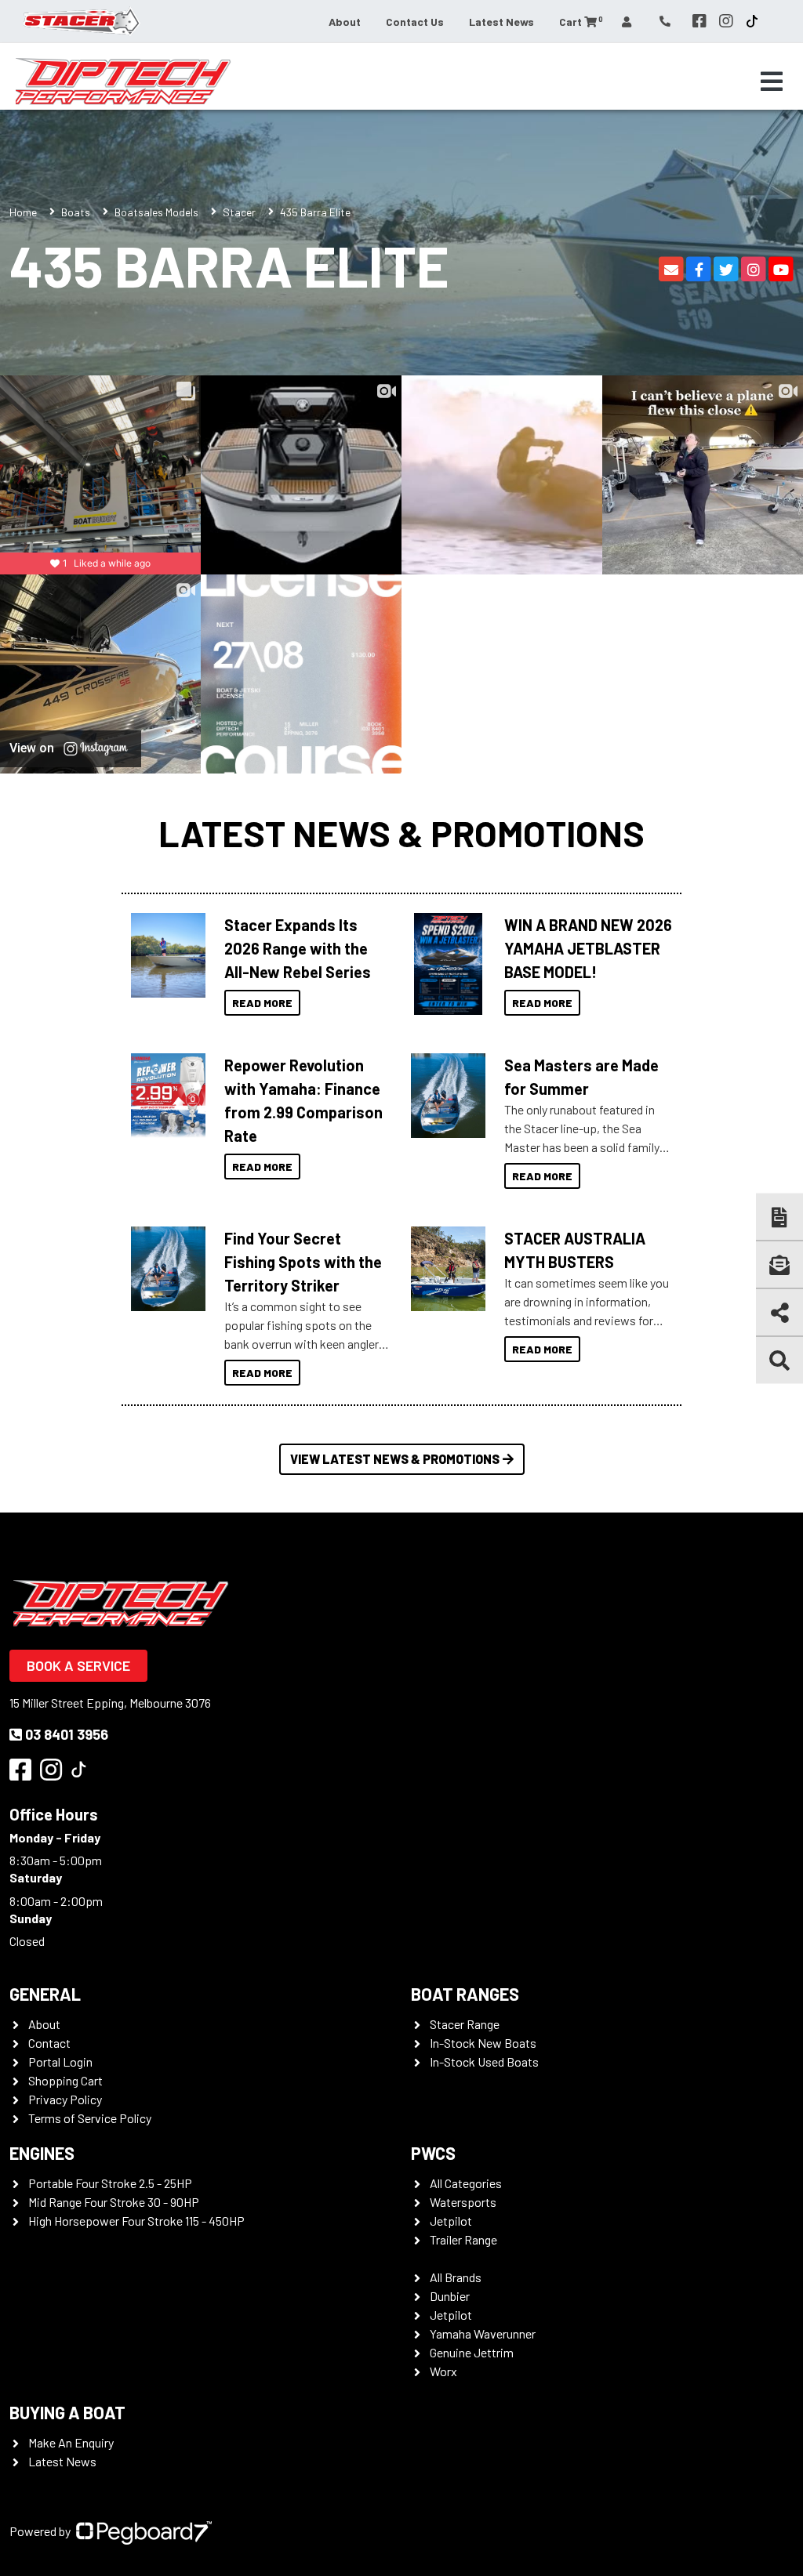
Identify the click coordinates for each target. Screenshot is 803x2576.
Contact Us (415, 22)
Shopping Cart (65, 2080)
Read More (262, 1003)
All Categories (466, 2183)
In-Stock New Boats (483, 2043)
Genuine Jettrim (472, 2352)
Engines (42, 2153)
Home (23, 212)
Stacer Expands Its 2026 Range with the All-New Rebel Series (298, 948)
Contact (49, 2043)
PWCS (433, 2153)
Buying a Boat (67, 2412)
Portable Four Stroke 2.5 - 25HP (110, 2183)
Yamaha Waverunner (483, 2333)
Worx (443, 2371)
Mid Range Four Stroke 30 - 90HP (114, 2202)
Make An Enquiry (71, 2442)
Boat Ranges (465, 1994)
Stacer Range (465, 2024)
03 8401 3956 (67, 1734)
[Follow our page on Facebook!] (699, 21)
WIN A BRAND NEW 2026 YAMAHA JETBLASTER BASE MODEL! (588, 948)
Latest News (501, 22)
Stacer (239, 212)
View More (164, 955)
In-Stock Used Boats (484, 2062)
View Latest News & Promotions (395, 1459)
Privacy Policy (65, 2099)
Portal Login (60, 2062)
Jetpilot (451, 2221)
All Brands (456, 2277)
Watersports (463, 2202)
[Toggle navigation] (772, 82)
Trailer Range (463, 2239)
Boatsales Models (156, 212)
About (345, 22)
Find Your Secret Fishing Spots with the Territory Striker (303, 1262)
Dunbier (450, 2296)
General (45, 1994)
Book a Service (78, 1665)
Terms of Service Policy (90, 2118)
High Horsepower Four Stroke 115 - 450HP (136, 2221)
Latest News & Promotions (401, 833)
